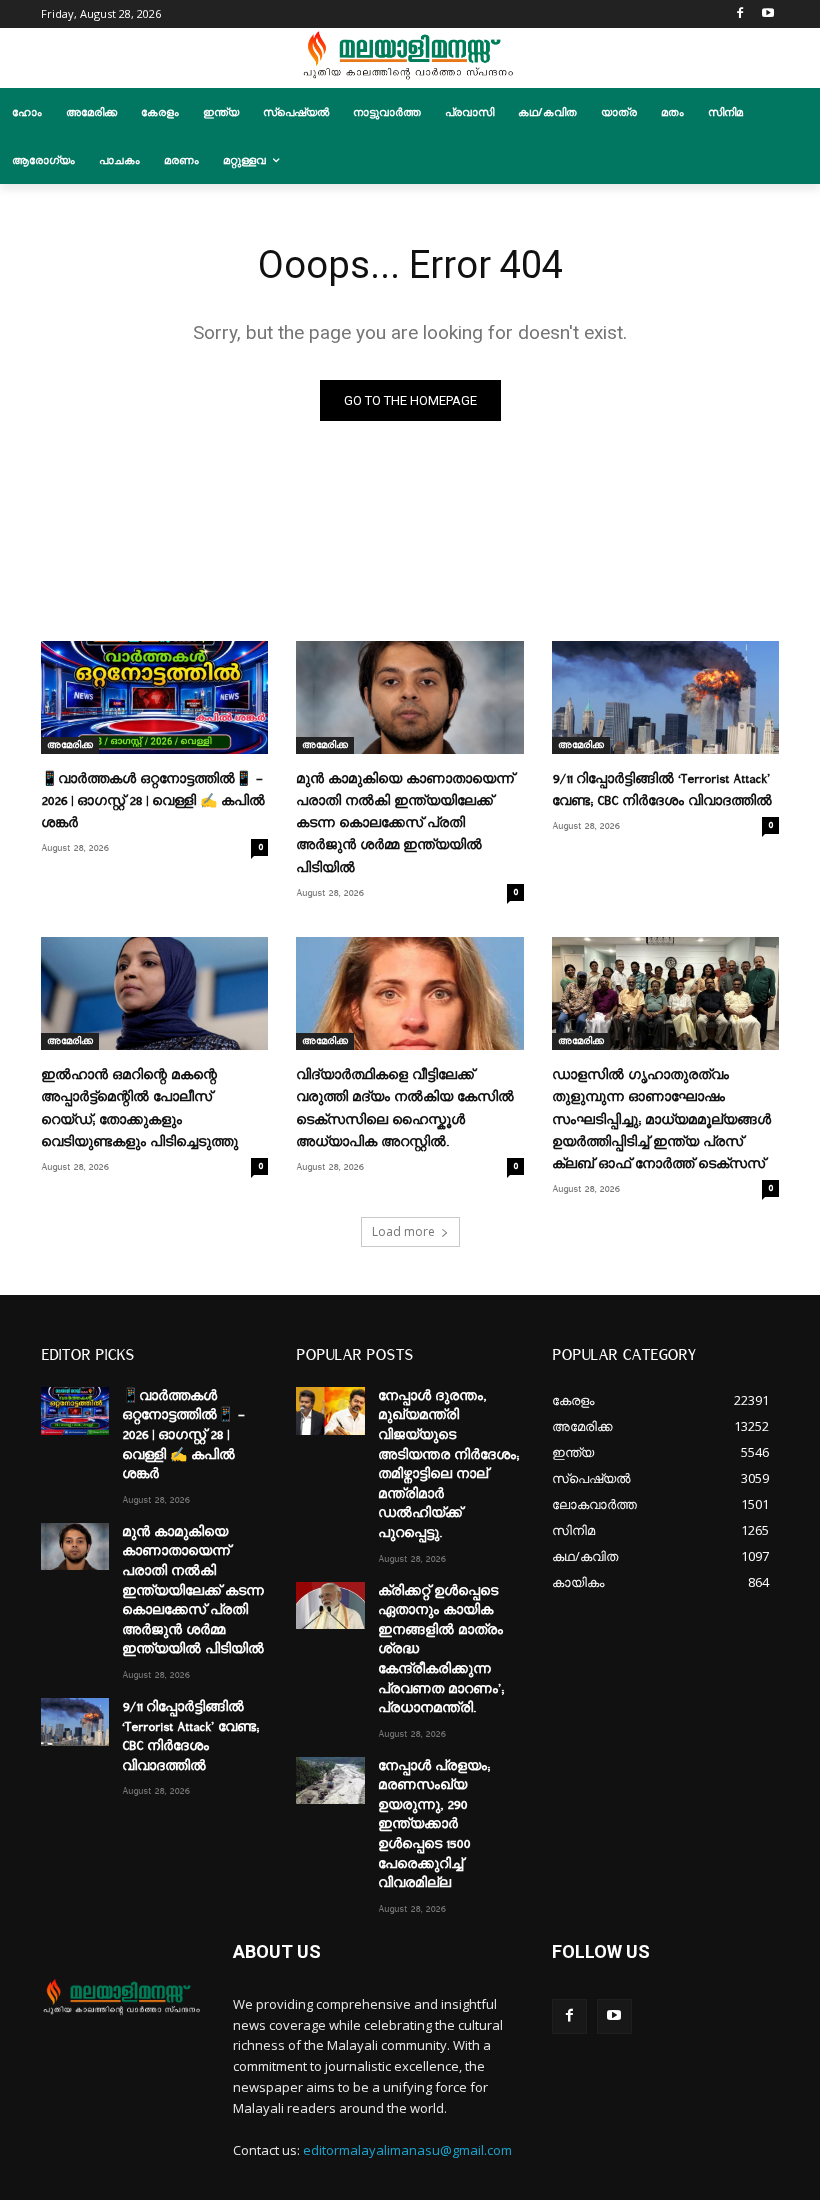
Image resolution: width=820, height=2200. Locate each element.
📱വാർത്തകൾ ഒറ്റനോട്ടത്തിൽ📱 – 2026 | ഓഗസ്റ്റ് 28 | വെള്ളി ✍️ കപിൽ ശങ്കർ (153, 801)
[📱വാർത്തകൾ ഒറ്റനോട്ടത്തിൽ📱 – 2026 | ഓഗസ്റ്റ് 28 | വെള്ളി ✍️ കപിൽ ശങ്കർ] (154, 698)
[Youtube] (767, 14)
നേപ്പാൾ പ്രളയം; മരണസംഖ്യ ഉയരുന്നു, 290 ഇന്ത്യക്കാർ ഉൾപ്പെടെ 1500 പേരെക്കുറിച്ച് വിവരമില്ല (434, 1825)
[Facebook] (739, 14)
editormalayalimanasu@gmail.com (407, 2150)
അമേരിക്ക (70, 745)
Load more (403, 1231)
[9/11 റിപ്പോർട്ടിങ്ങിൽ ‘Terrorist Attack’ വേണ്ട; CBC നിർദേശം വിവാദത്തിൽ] (665, 698)
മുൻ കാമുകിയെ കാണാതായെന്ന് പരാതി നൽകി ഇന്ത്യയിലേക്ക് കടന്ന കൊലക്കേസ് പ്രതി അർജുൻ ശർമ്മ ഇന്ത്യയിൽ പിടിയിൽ (405, 823)
